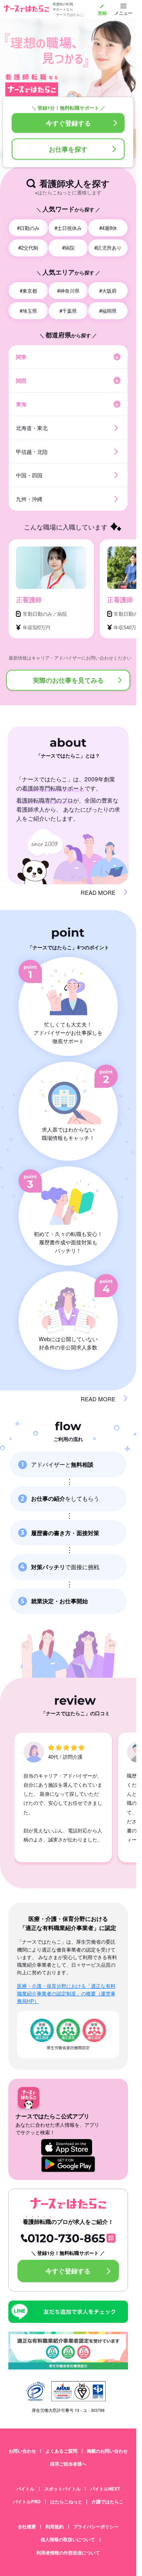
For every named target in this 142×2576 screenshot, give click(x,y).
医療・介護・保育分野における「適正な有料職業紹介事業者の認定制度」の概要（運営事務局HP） (66, 1993)
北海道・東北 (32, 428)
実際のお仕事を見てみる (68, 680)
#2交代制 (28, 248)
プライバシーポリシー (96, 2527)
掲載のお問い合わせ (107, 2451)
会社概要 (27, 2527)
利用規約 (55, 2527)
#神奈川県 (68, 291)
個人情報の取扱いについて (68, 2540)
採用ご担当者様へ (68, 2464)
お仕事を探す (68, 149)
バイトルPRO (27, 2502)
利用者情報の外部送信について (68, 2553)
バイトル (25, 2489)
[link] (102, 9)
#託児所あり (108, 248)
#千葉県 (68, 311)
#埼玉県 (28, 311)
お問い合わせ (22, 2451)
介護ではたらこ (108, 2502)
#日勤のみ (28, 228)
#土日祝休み (68, 228)
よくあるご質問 (61, 2451)
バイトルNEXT (105, 2489)
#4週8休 (108, 228)
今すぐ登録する (68, 123)
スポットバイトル (62, 2489)
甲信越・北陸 (32, 451)
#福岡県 (108, 311)
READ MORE (98, 892)
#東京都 (28, 291)
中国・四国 (29, 475)
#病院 (68, 248)
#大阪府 (108, 291)
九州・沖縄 (29, 499)
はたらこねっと (66, 2502)
